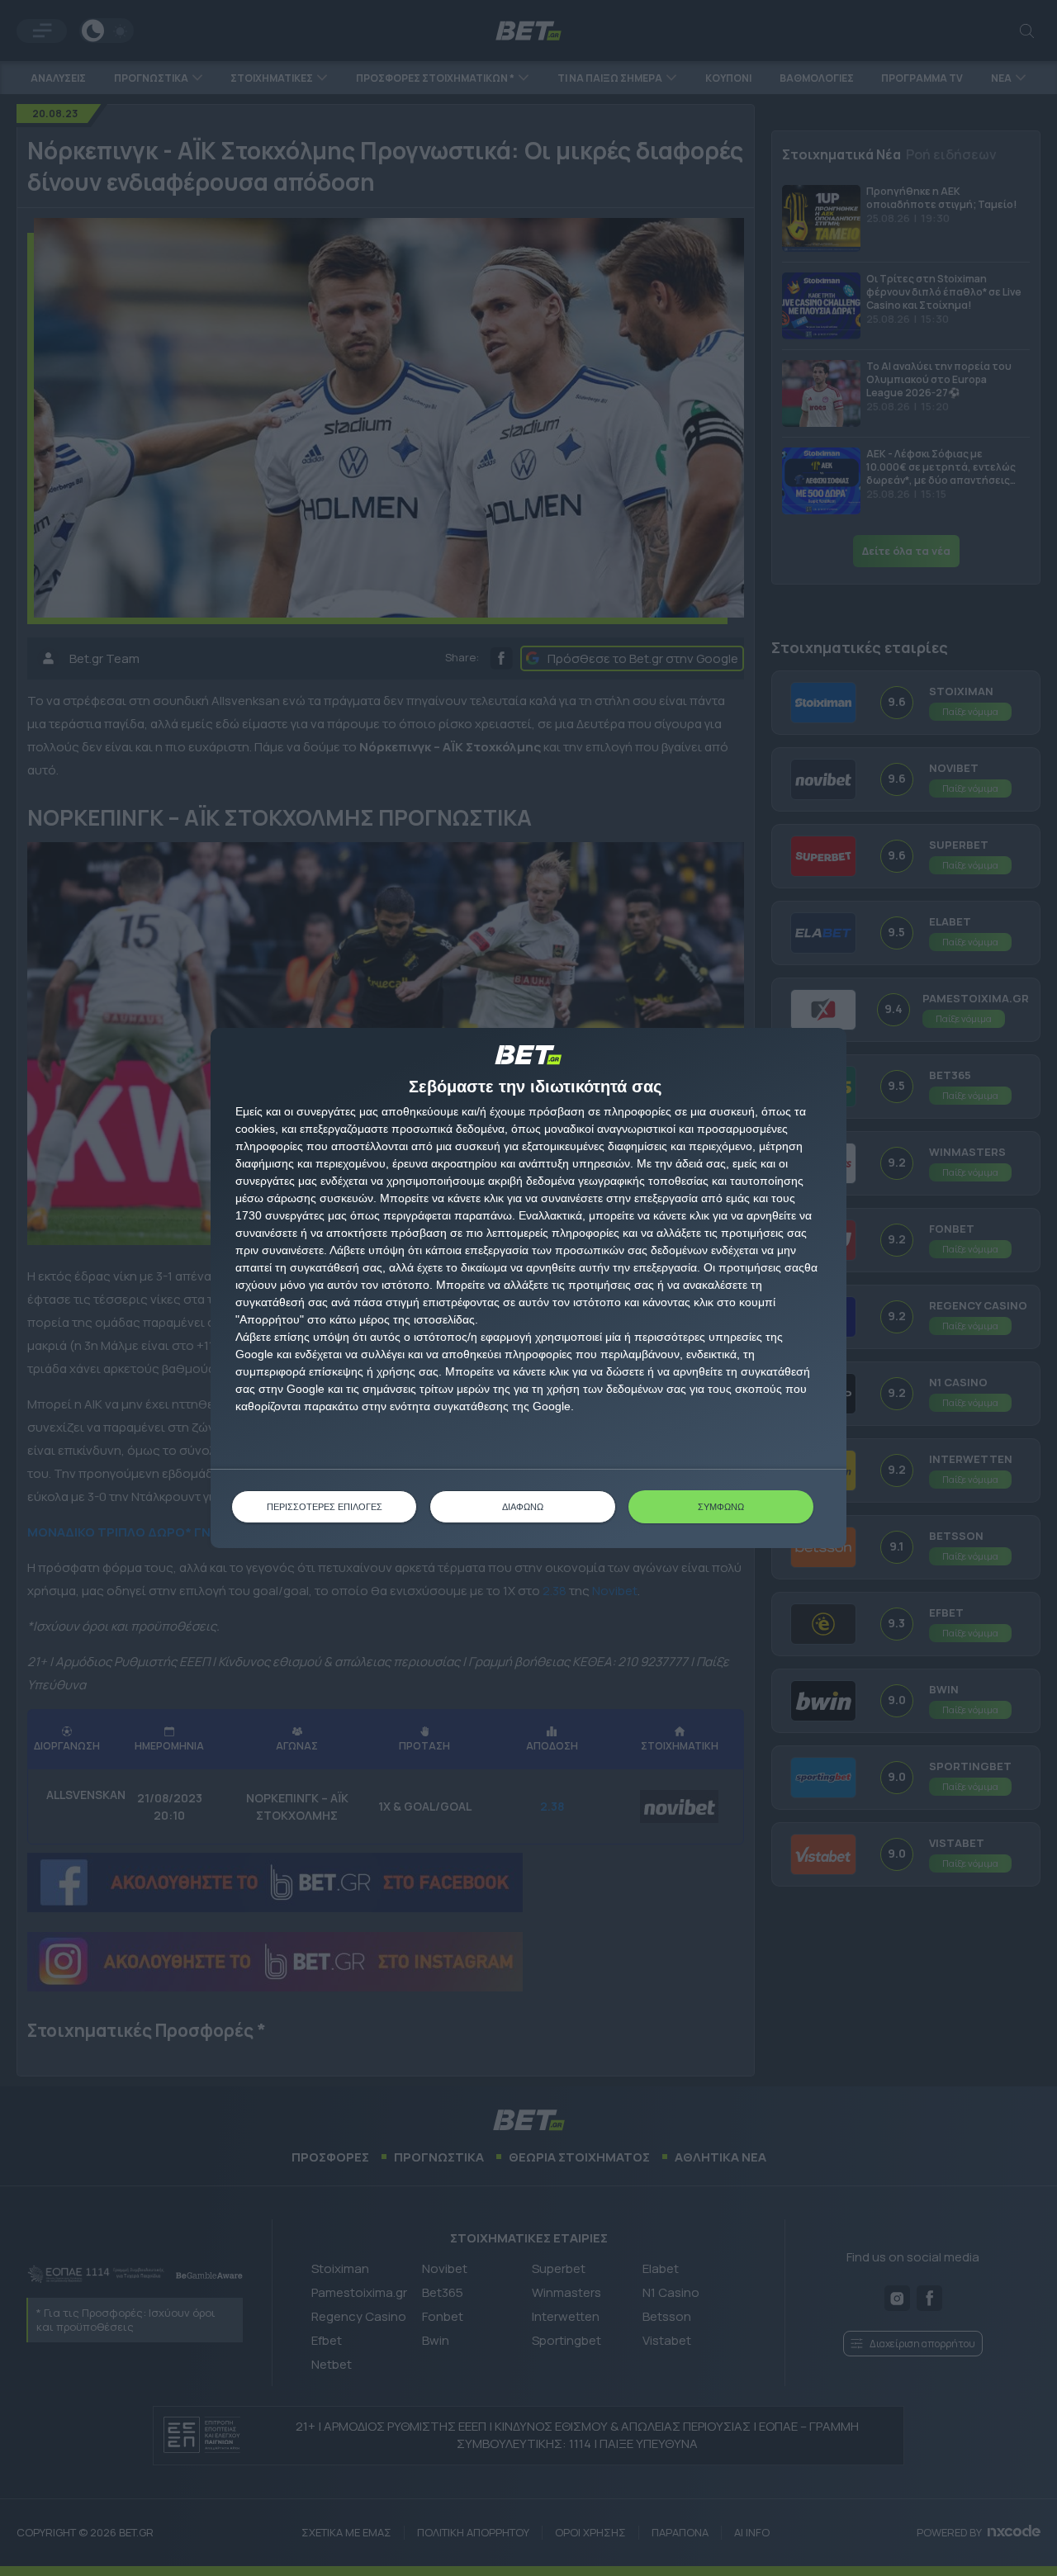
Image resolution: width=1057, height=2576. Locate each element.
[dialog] (528, 1288)
